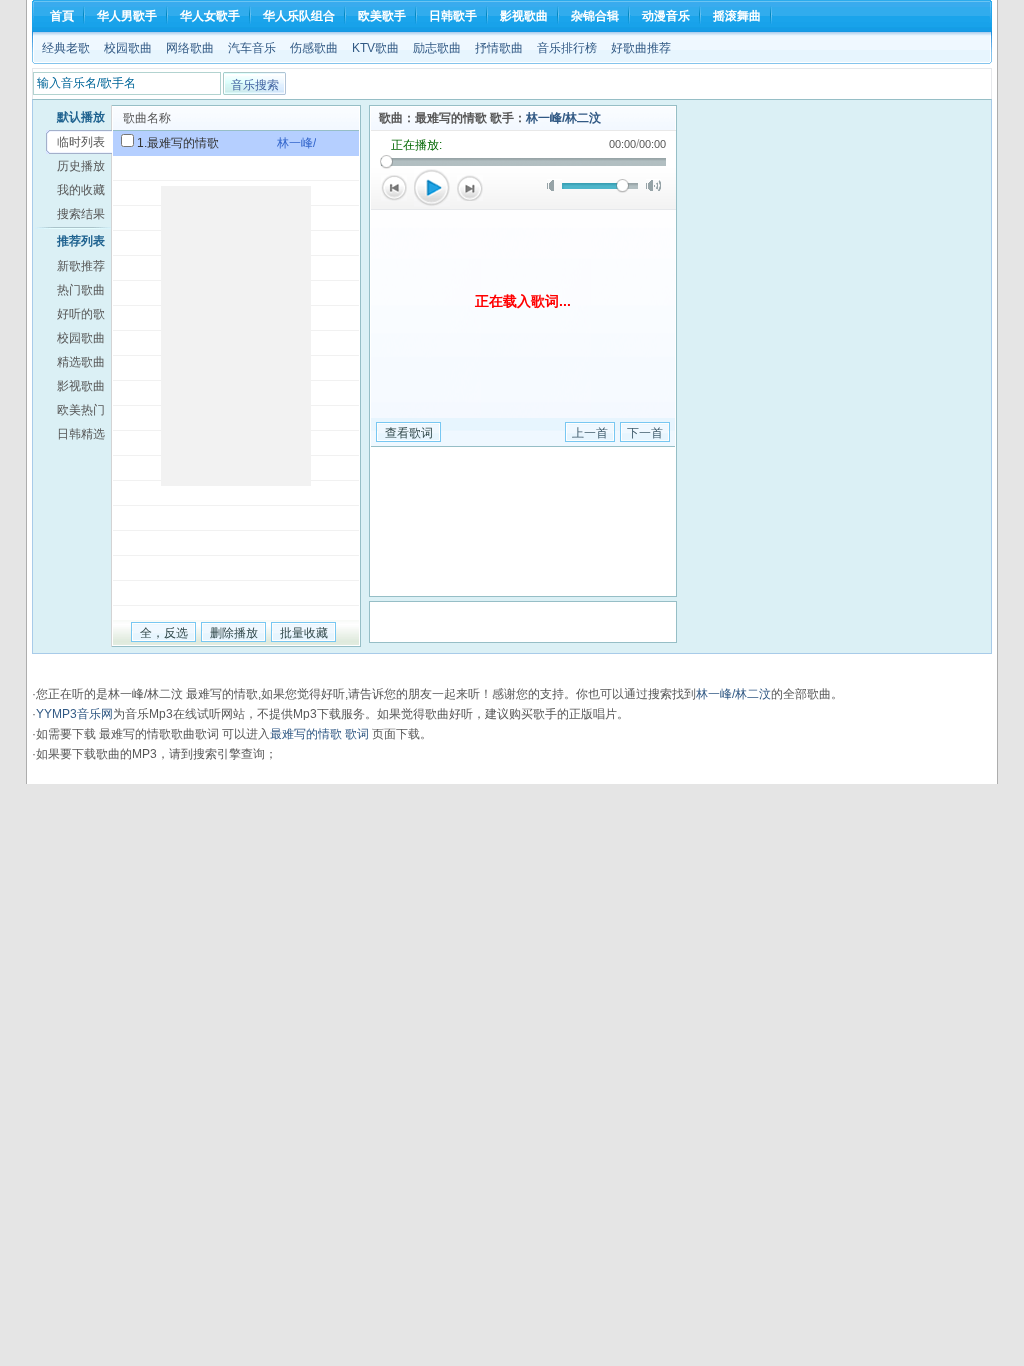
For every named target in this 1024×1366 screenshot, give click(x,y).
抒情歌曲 (499, 48)
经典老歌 (66, 48)
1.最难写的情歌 (178, 143)
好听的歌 (81, 314)
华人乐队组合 (299, 16)
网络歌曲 (190, 48)
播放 (432, 188)
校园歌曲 (128, 48)
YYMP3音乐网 (74, 714)
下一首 (470, 188)
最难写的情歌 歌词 (319, 734)
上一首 (394, 188)
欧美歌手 (382, 16)
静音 (554, 185)
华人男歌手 (127, 16)
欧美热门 (81, 410)
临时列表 (81, 142)
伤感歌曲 (314, 48)
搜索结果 (81, 214)
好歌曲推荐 (641, 48)
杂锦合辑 (595, 16)
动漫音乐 (666, 16)
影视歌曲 (524, 16)
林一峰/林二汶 (563, 118)
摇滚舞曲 (737, 16)
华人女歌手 (210, 16)
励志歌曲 (437, 48)
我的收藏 (81, 190)
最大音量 (653, 185)
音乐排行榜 (567, 48)
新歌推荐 (81, 266)
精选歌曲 (81, 362)
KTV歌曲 (375, 48)
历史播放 (81, 166)
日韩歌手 (453, 16)
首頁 (62, 16)
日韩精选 (81, 434)
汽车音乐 (252, 48)
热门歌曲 (81, 290)
